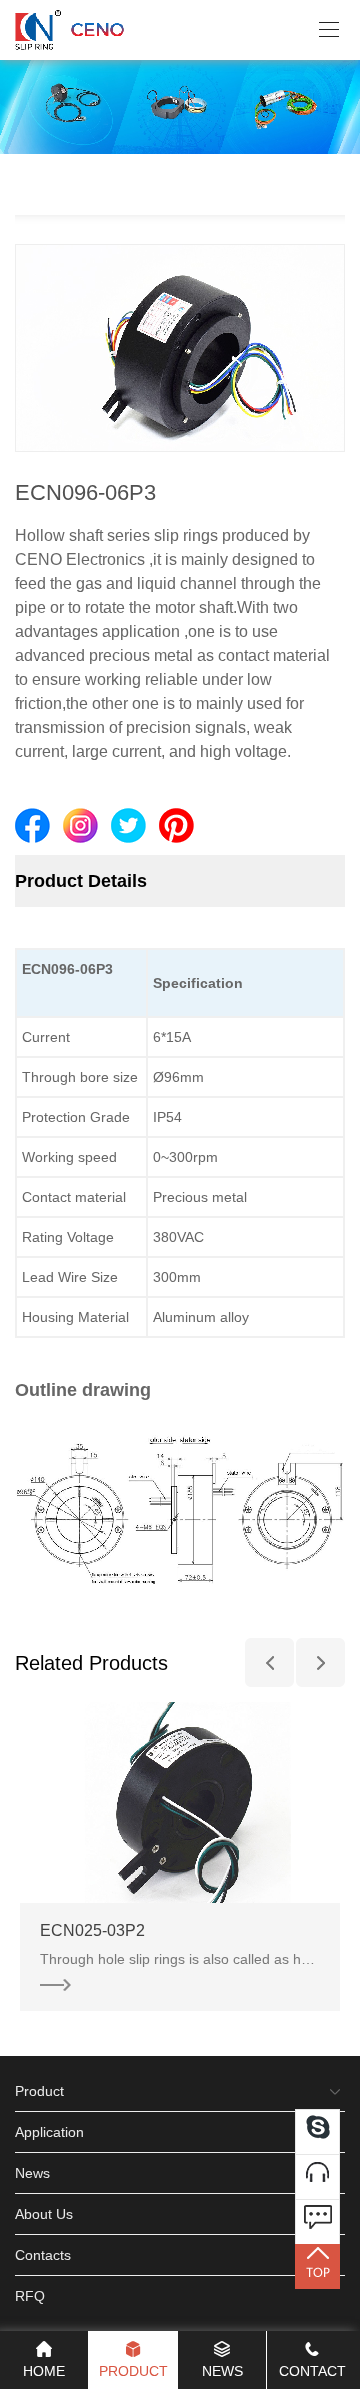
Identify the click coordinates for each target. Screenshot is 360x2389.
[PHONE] (317, 2176)
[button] (269, 1662)
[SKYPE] (317, 2131)
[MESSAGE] (317, 2221)
